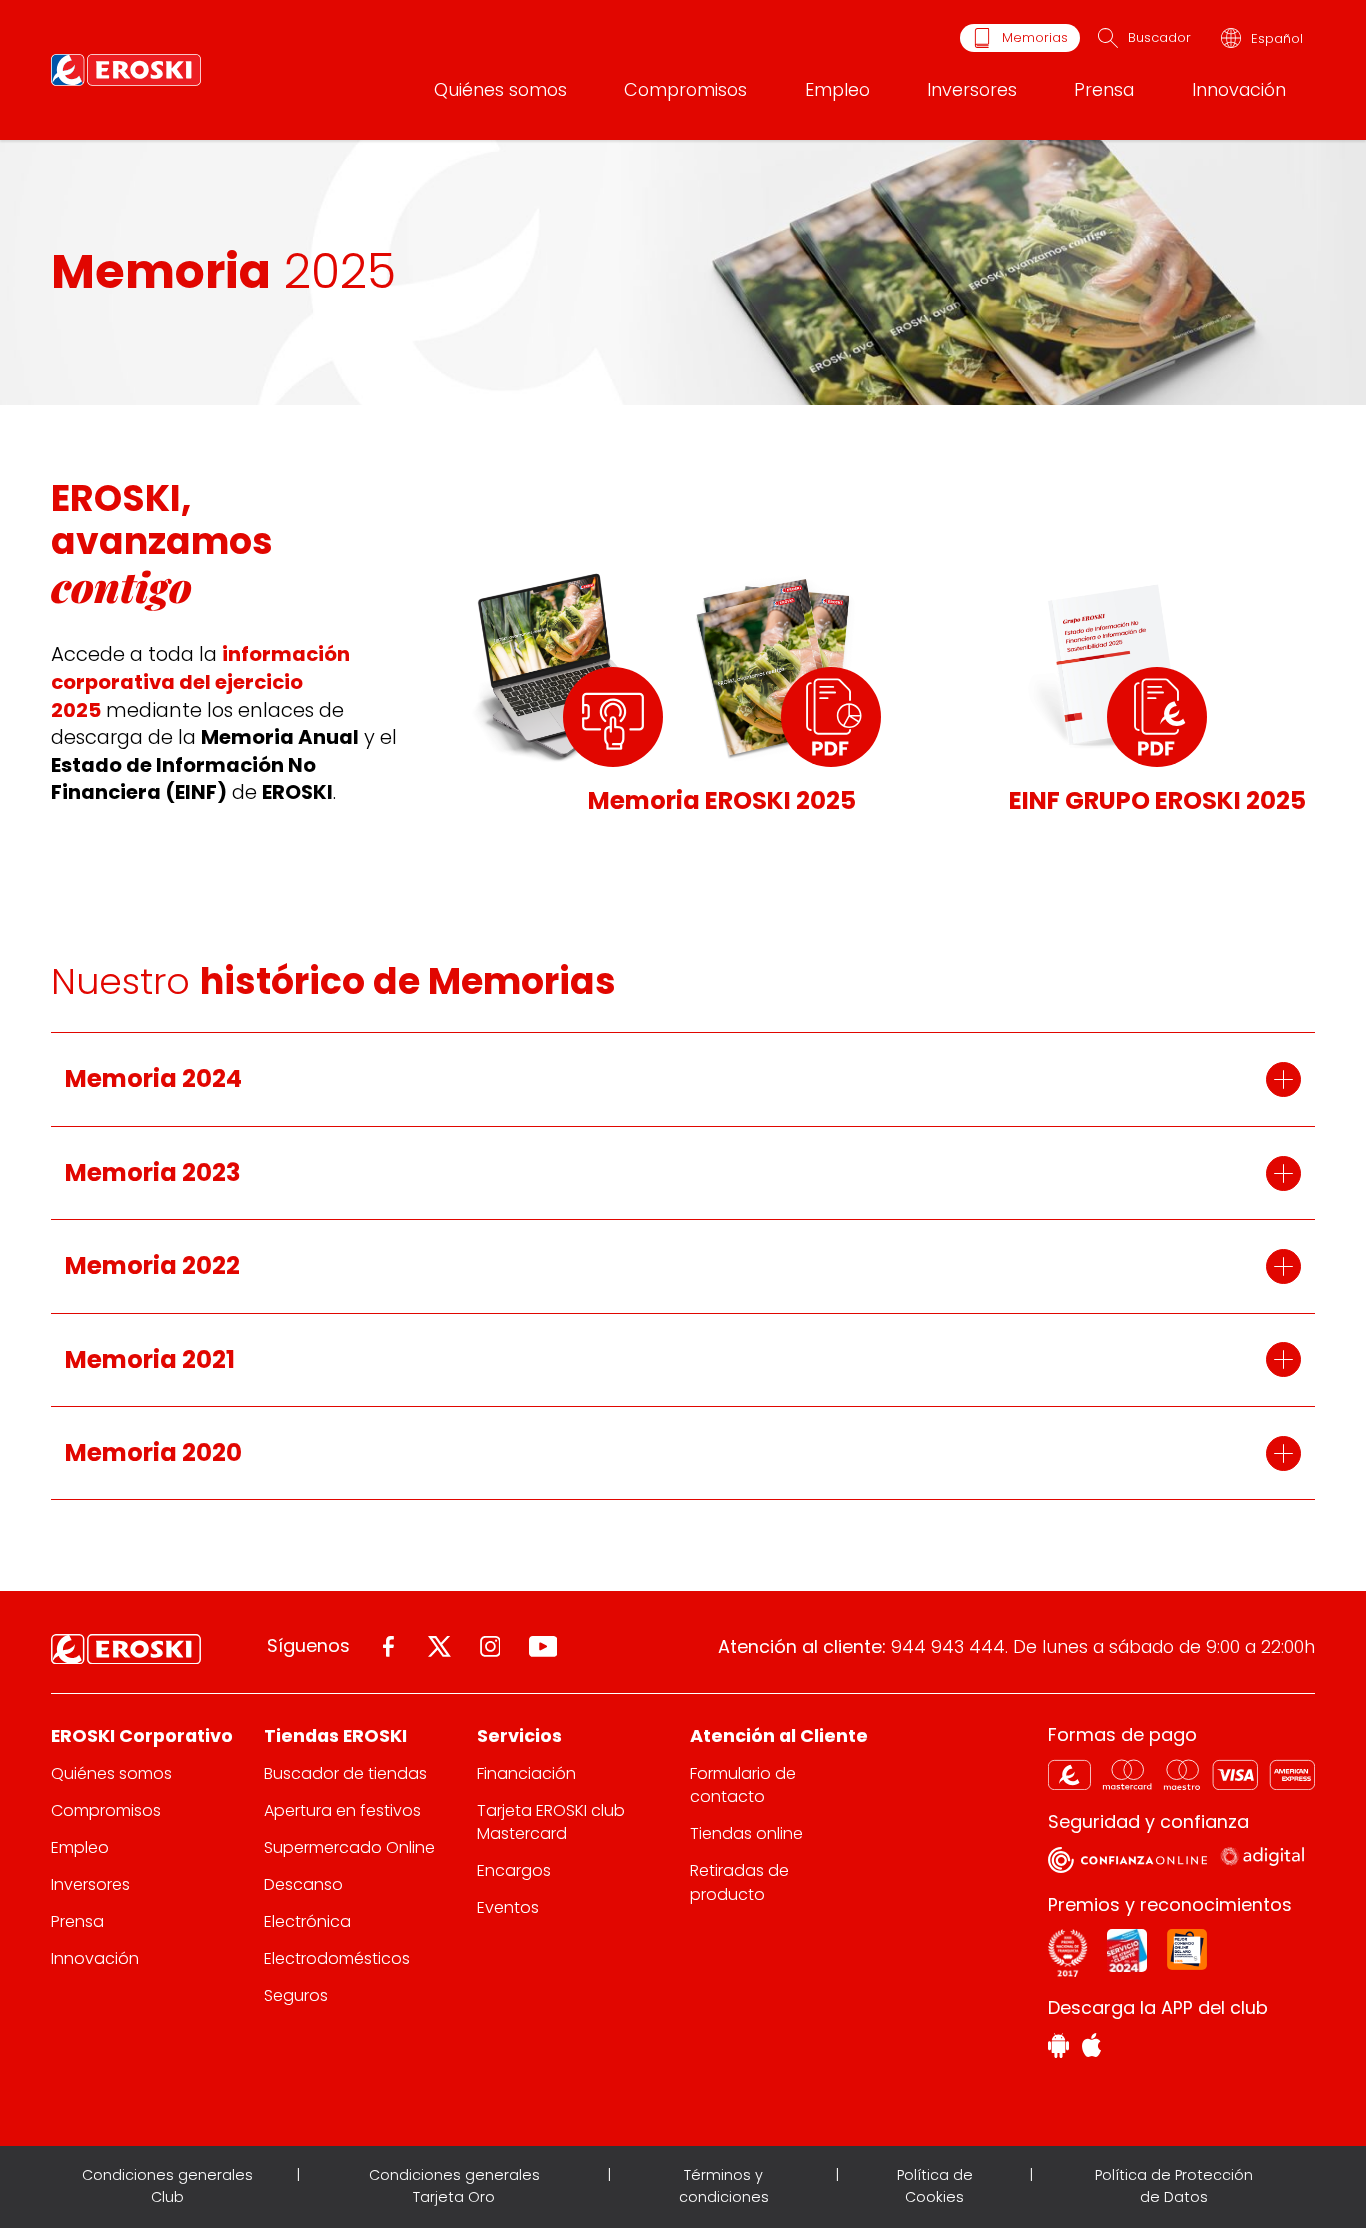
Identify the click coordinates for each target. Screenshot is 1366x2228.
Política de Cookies (935, 2186)
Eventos (508, 1907)
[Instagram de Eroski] (490, 1646)
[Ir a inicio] (126, 70)
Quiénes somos (500, 89)
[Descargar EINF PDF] (1157, 717)
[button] (682, 1079)
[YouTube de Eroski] (543, 1646)
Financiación (526, 1773)
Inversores (972, 89)
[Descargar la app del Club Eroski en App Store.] (1091, 2048)
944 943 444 (948, 1646)
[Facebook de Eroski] (388, 1646)
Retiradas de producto (739, 1882)
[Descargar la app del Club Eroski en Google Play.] (1058, 2048)
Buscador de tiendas (345, 1773)
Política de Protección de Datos (1174, 2186)
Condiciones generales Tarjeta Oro (454, 2186)
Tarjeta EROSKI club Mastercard (551, 1822)
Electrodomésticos (337, 1958)
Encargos (514, 1870)
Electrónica (307, 1921)
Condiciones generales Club (167, 2186)
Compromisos (685, 89)
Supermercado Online (349, 1847)
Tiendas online (746, 1833)
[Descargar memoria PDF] (831, 717)
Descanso (303, 1884)
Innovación (1239, 89)
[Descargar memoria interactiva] (613, 717)
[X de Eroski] (439, 1646)
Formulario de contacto (743, 1785)
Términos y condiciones (724, 2186)
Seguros (296, 1995)
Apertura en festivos (342, 1810)
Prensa (1104, 89)
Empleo (837, 89)
